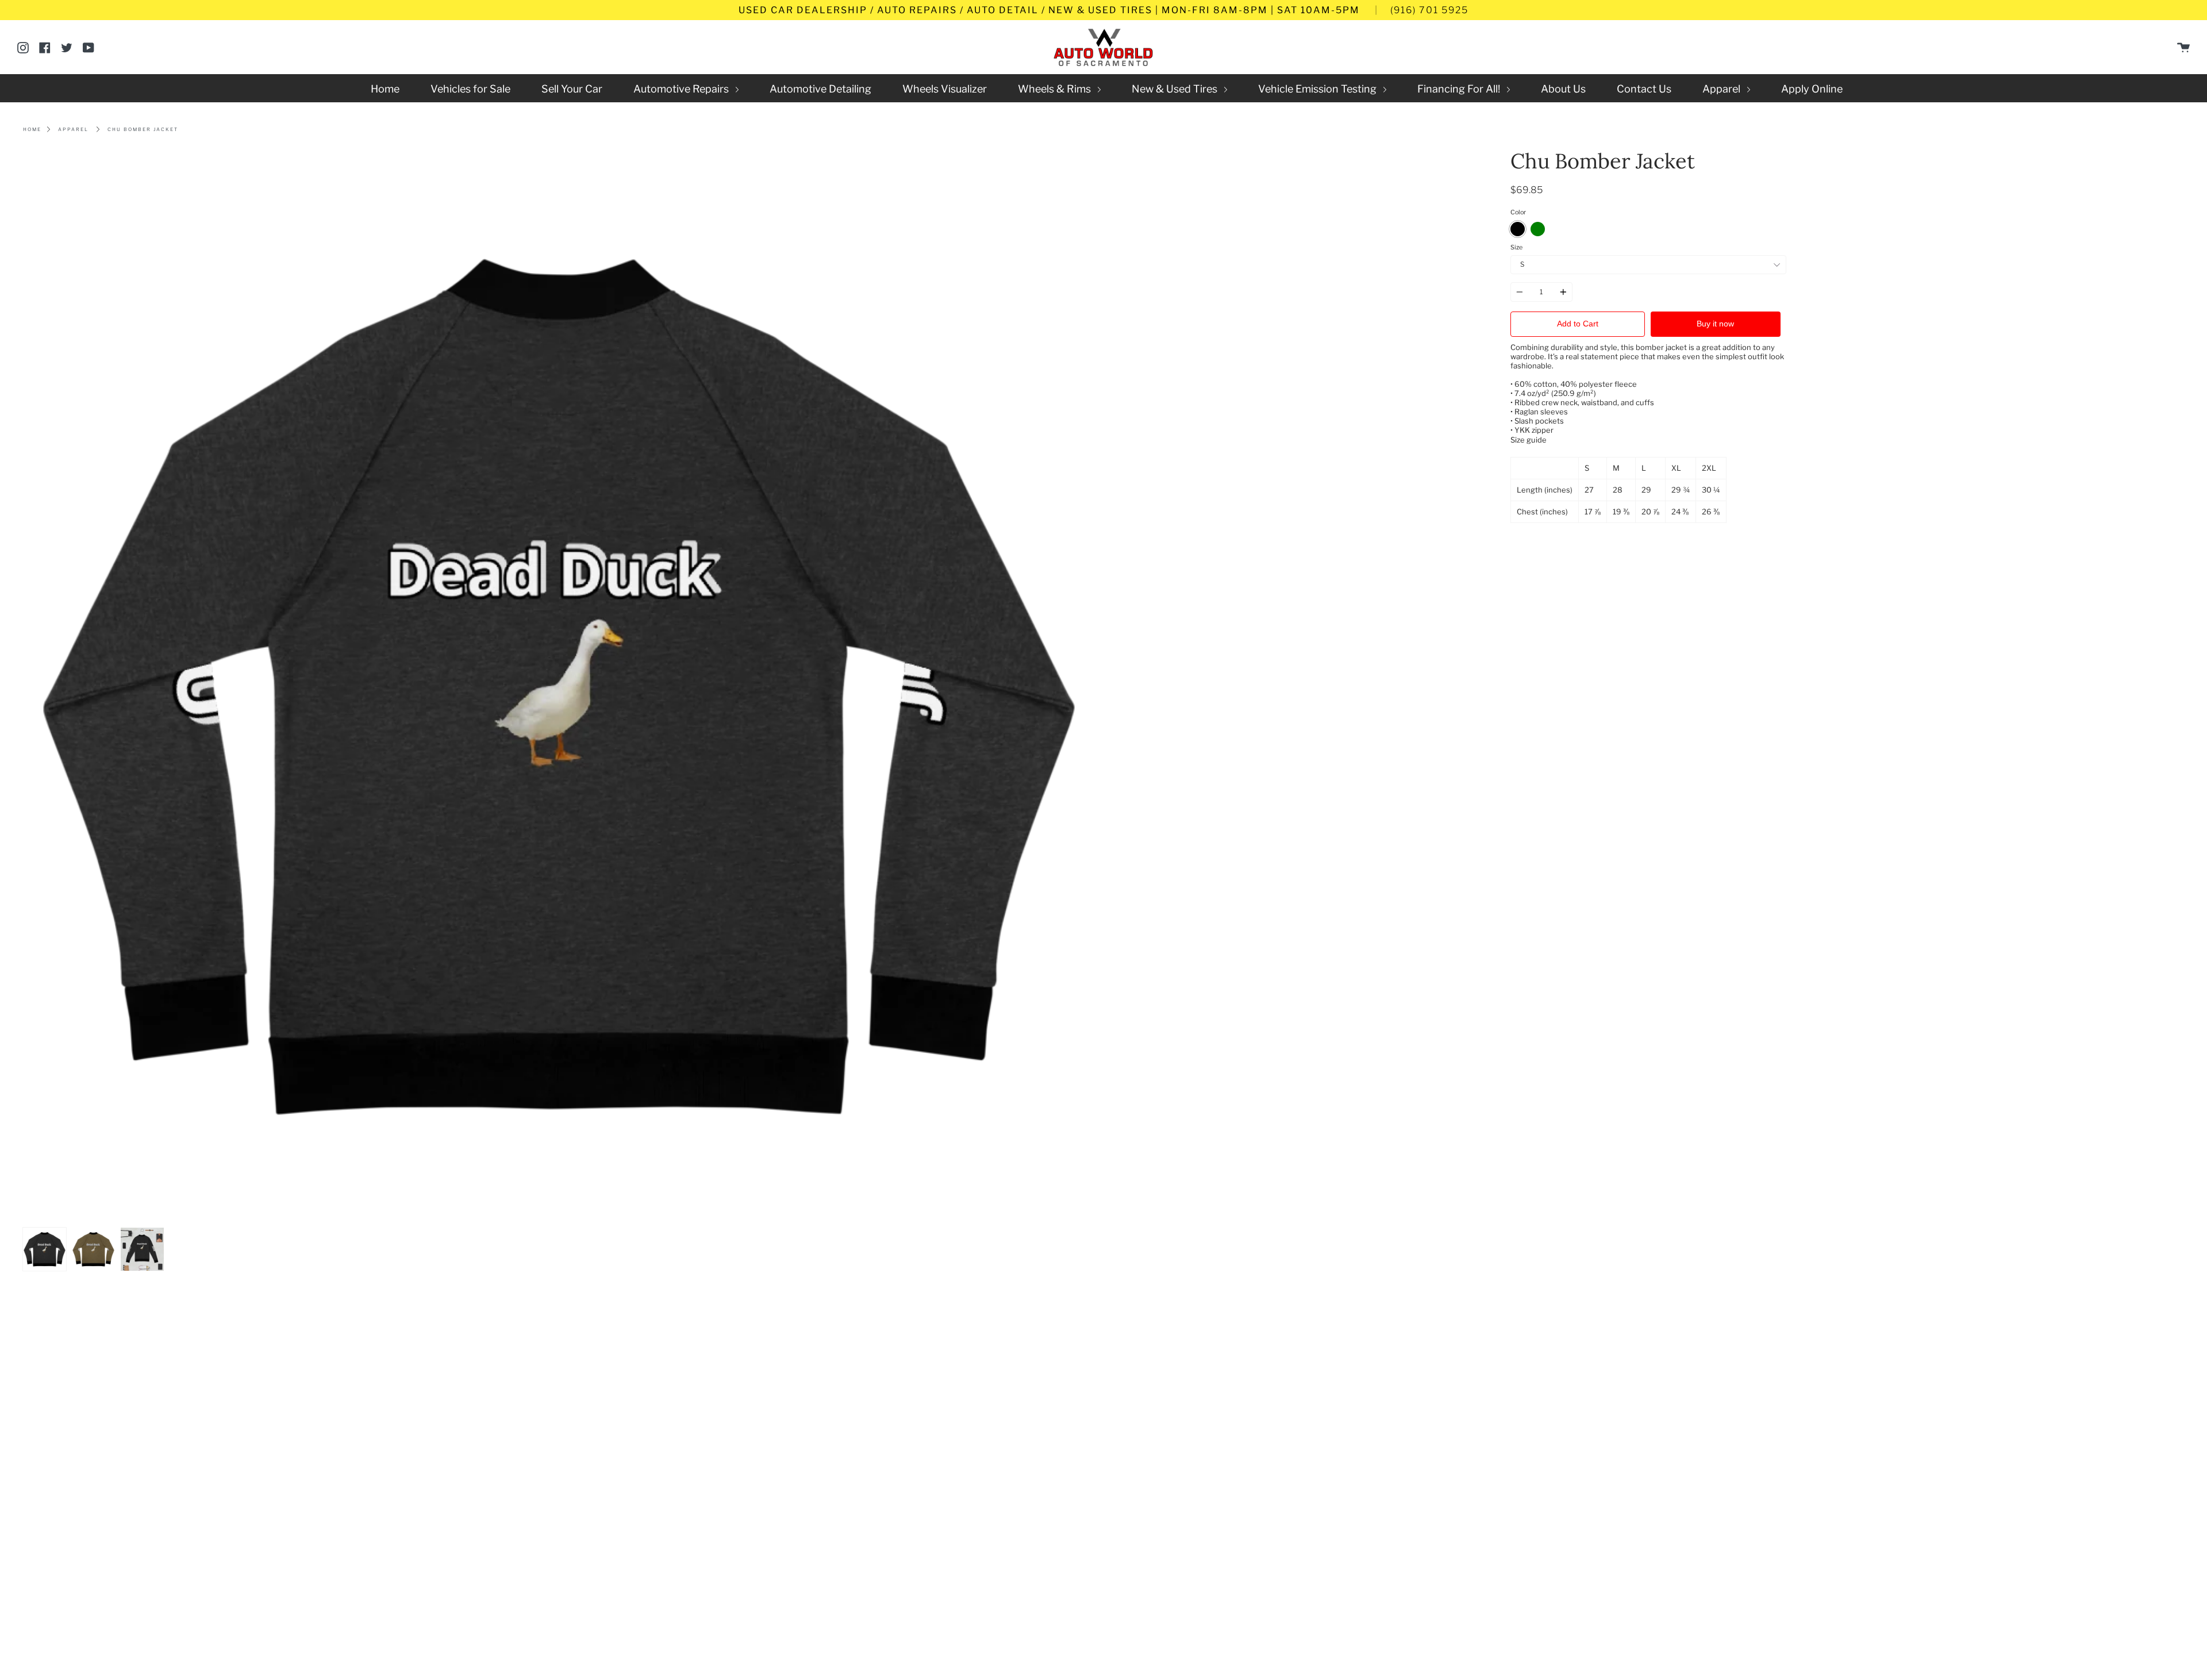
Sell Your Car (572, 89)
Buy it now (1715, 324)
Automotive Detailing (820, 89)
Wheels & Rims (1056, 89)
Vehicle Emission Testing (1318, 89)
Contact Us (1644, 89)
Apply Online (1812, 89)
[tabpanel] (559, 686)
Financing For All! (1460, 89)
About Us (1563, 89)
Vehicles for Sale (470, 89)
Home (385, 89)
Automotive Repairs (682, 89)
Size (1516, 247)
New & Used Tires (1176, 89)
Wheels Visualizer (945, 89)
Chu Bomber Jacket (143, 129)
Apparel (1722, 89)
